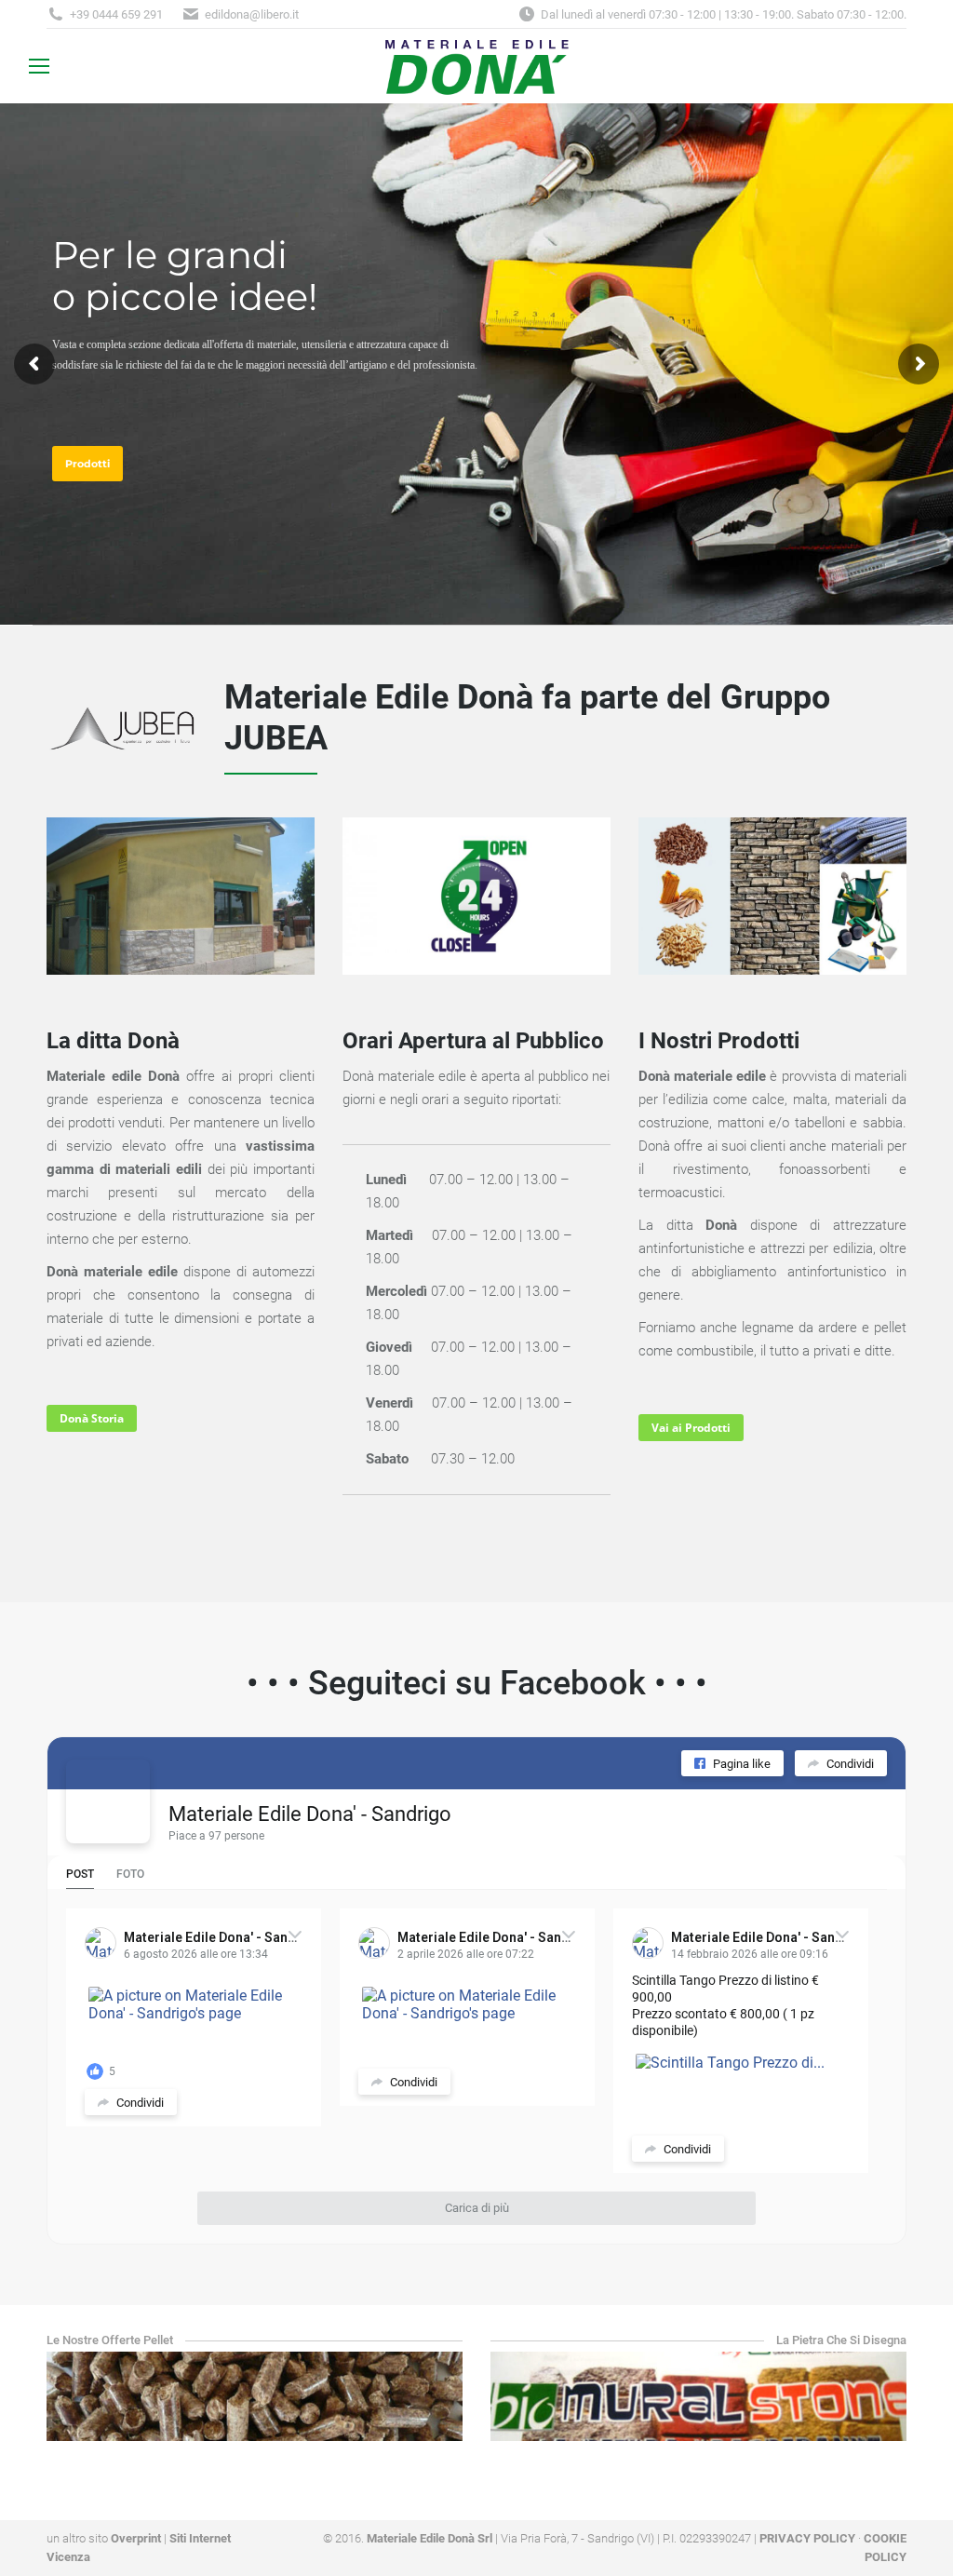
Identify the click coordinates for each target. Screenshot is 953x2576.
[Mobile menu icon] (39, 66)
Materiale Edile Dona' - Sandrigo (310, 1814)
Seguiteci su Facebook (481, 1683)
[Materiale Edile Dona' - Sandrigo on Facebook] (108, 1801)
